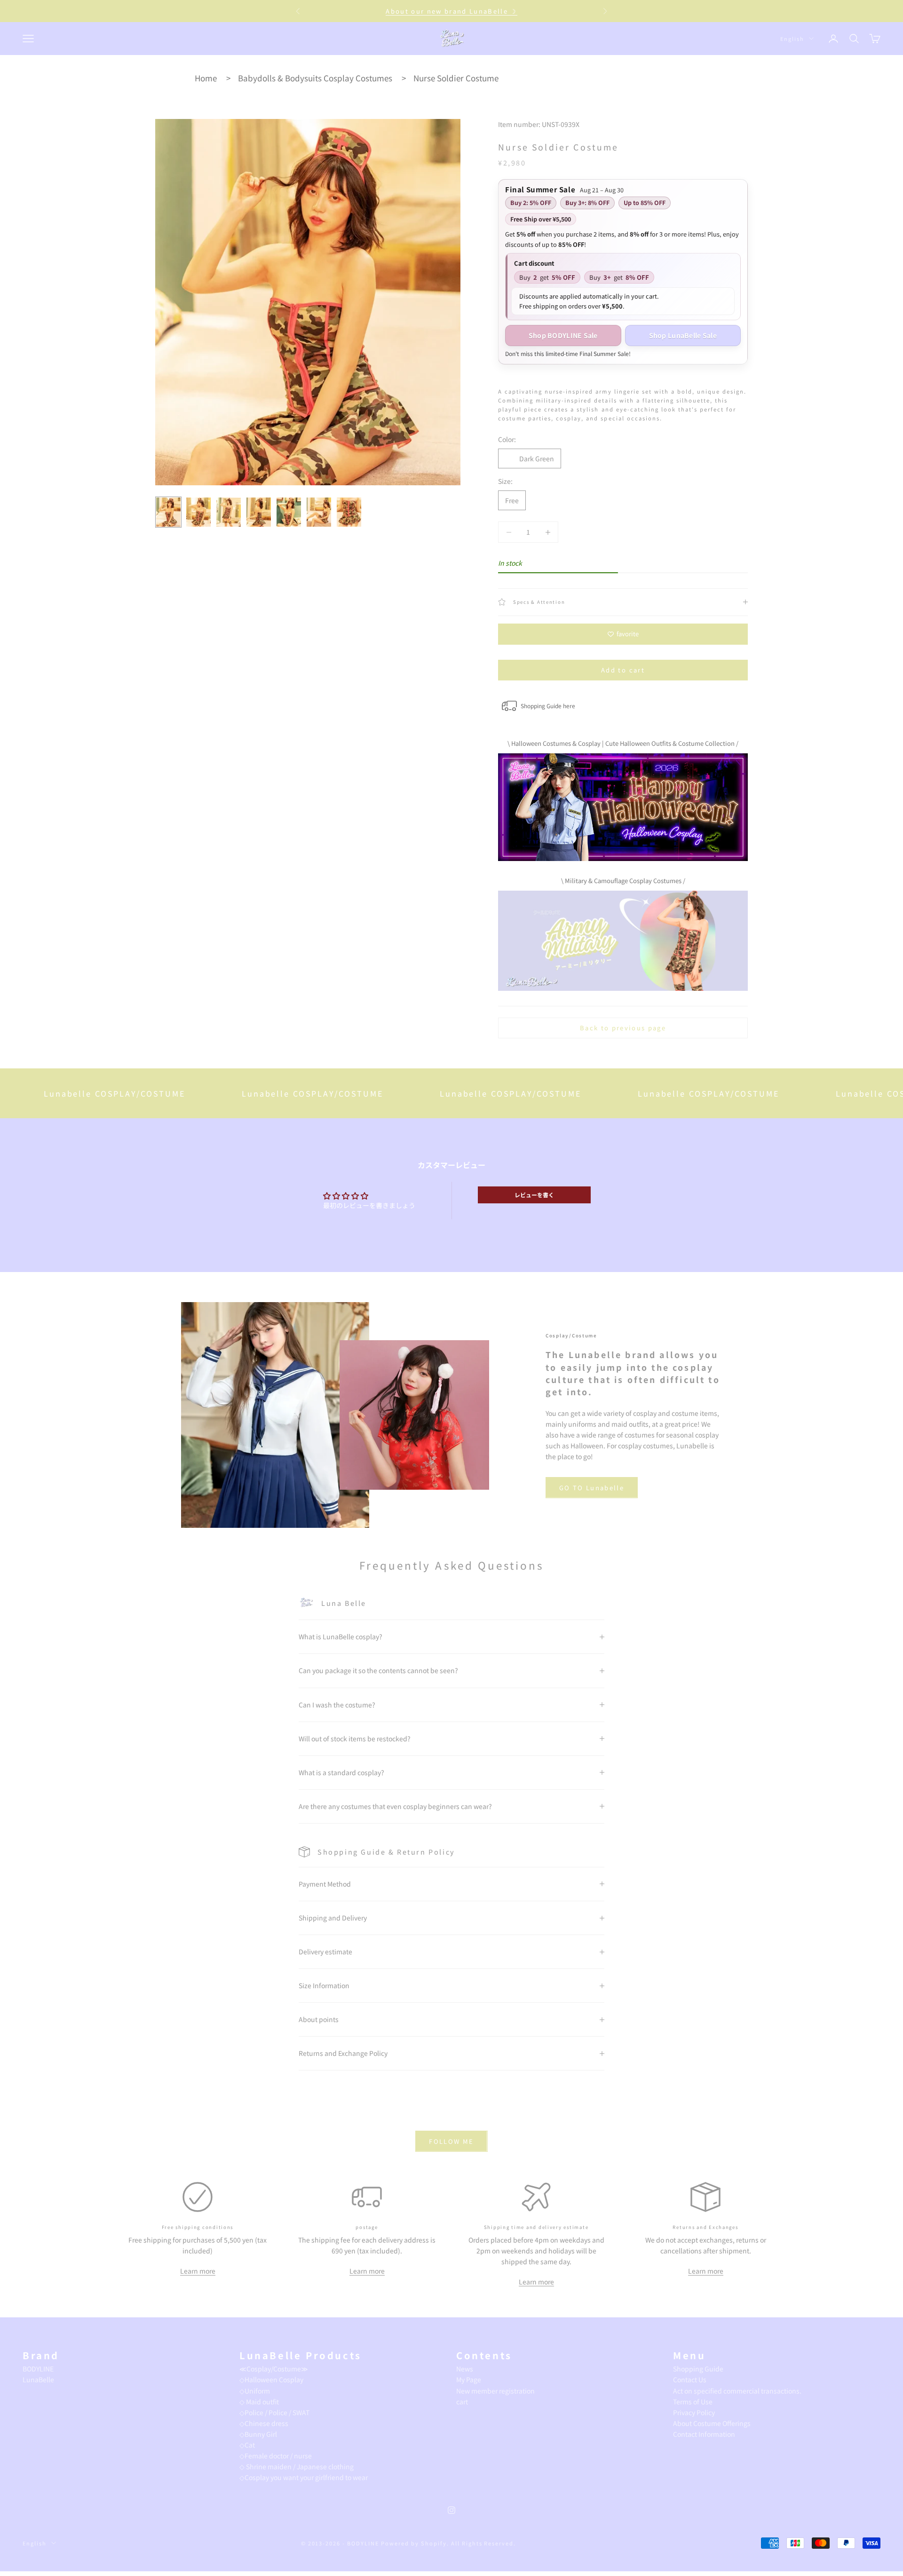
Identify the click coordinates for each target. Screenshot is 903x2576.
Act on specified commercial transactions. (737, 2391)
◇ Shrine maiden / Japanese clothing (297, 2466)
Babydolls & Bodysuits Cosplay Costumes (315, 78)
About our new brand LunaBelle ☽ (451, 11)
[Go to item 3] (229, 512)
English (792, 39)
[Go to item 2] (198, 512)
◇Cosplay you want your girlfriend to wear (304, 2477)
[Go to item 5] (289, 512)
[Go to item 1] (168, 512)
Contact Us (690, 2379)
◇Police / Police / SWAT (274, 2412)
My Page (469, 2379)
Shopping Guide (698, 2369)
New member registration (495, 2391)
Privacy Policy (694, 2412)
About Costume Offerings (712, 2423)
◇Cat (247, 2445)
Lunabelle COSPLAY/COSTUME (226, 1093)
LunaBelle (38, 2379)
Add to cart (623, 670)
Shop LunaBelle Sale (683, 335)
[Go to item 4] (259, 512)
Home (206, 78)
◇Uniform (255, 2391)
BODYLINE (38, 2369)
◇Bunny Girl (258, 2434)
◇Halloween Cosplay (271, 2379)
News (465, 2369)
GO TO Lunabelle (592, 1488)
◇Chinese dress (264, 2423)
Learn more (198, 2271)
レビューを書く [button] (534, 1195)
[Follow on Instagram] (451, 2510)
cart (462, 2402)
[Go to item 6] (319, 512)
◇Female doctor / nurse (276, 2456)
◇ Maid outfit (259, 2402)
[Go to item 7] (349, 512)
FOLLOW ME (451, 2141)
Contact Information (704, 2434)
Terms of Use (693, 2402)
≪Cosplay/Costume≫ (274, 2369)
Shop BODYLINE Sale (563, 335)
